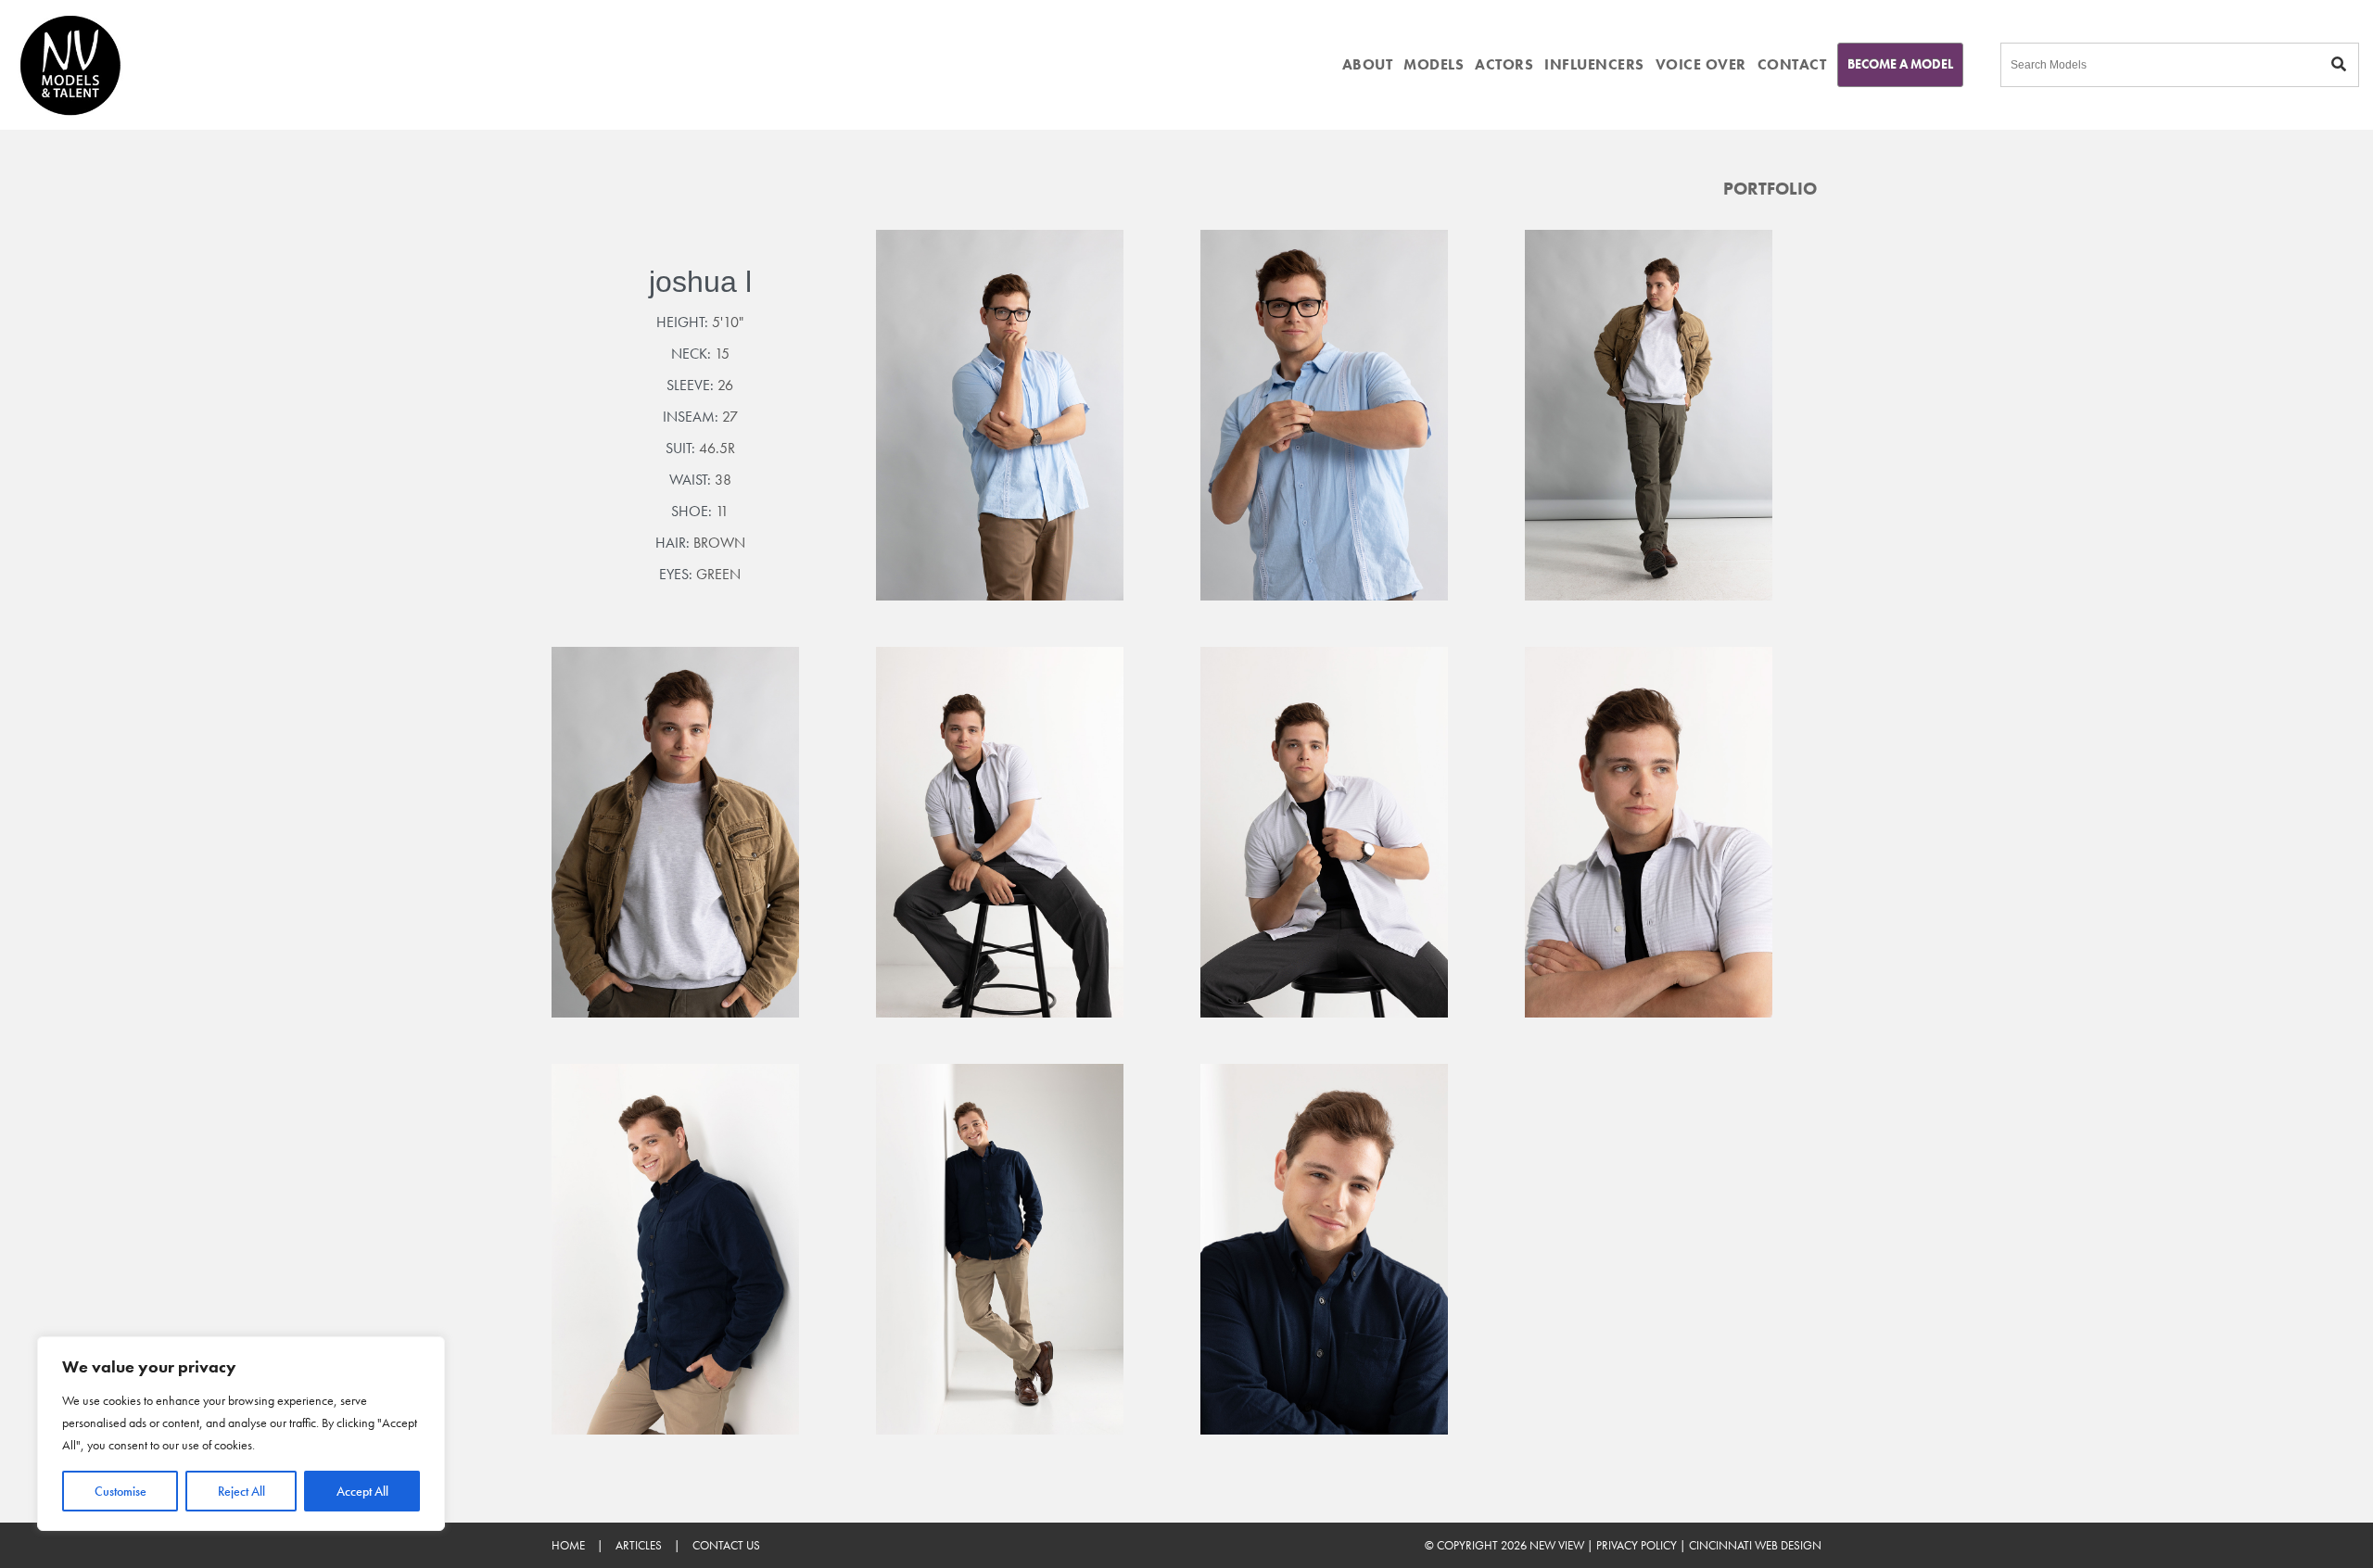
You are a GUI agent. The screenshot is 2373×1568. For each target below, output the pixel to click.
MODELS (1434, 64)
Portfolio (1770, 189)
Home (568, 1545)
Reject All (241, 1491)
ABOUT (1368, 64)
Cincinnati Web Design (1755, 1545)
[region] (241, 1434)
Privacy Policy (1637, 1545)
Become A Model (1900, 64)
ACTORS (1504, 64)
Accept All (362, 1491)
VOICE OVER (1701, 64)
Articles (639, 1545)
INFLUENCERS (1594, 64)
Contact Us (726, 1545)
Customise (121, 1491)
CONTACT (1792, 64)
